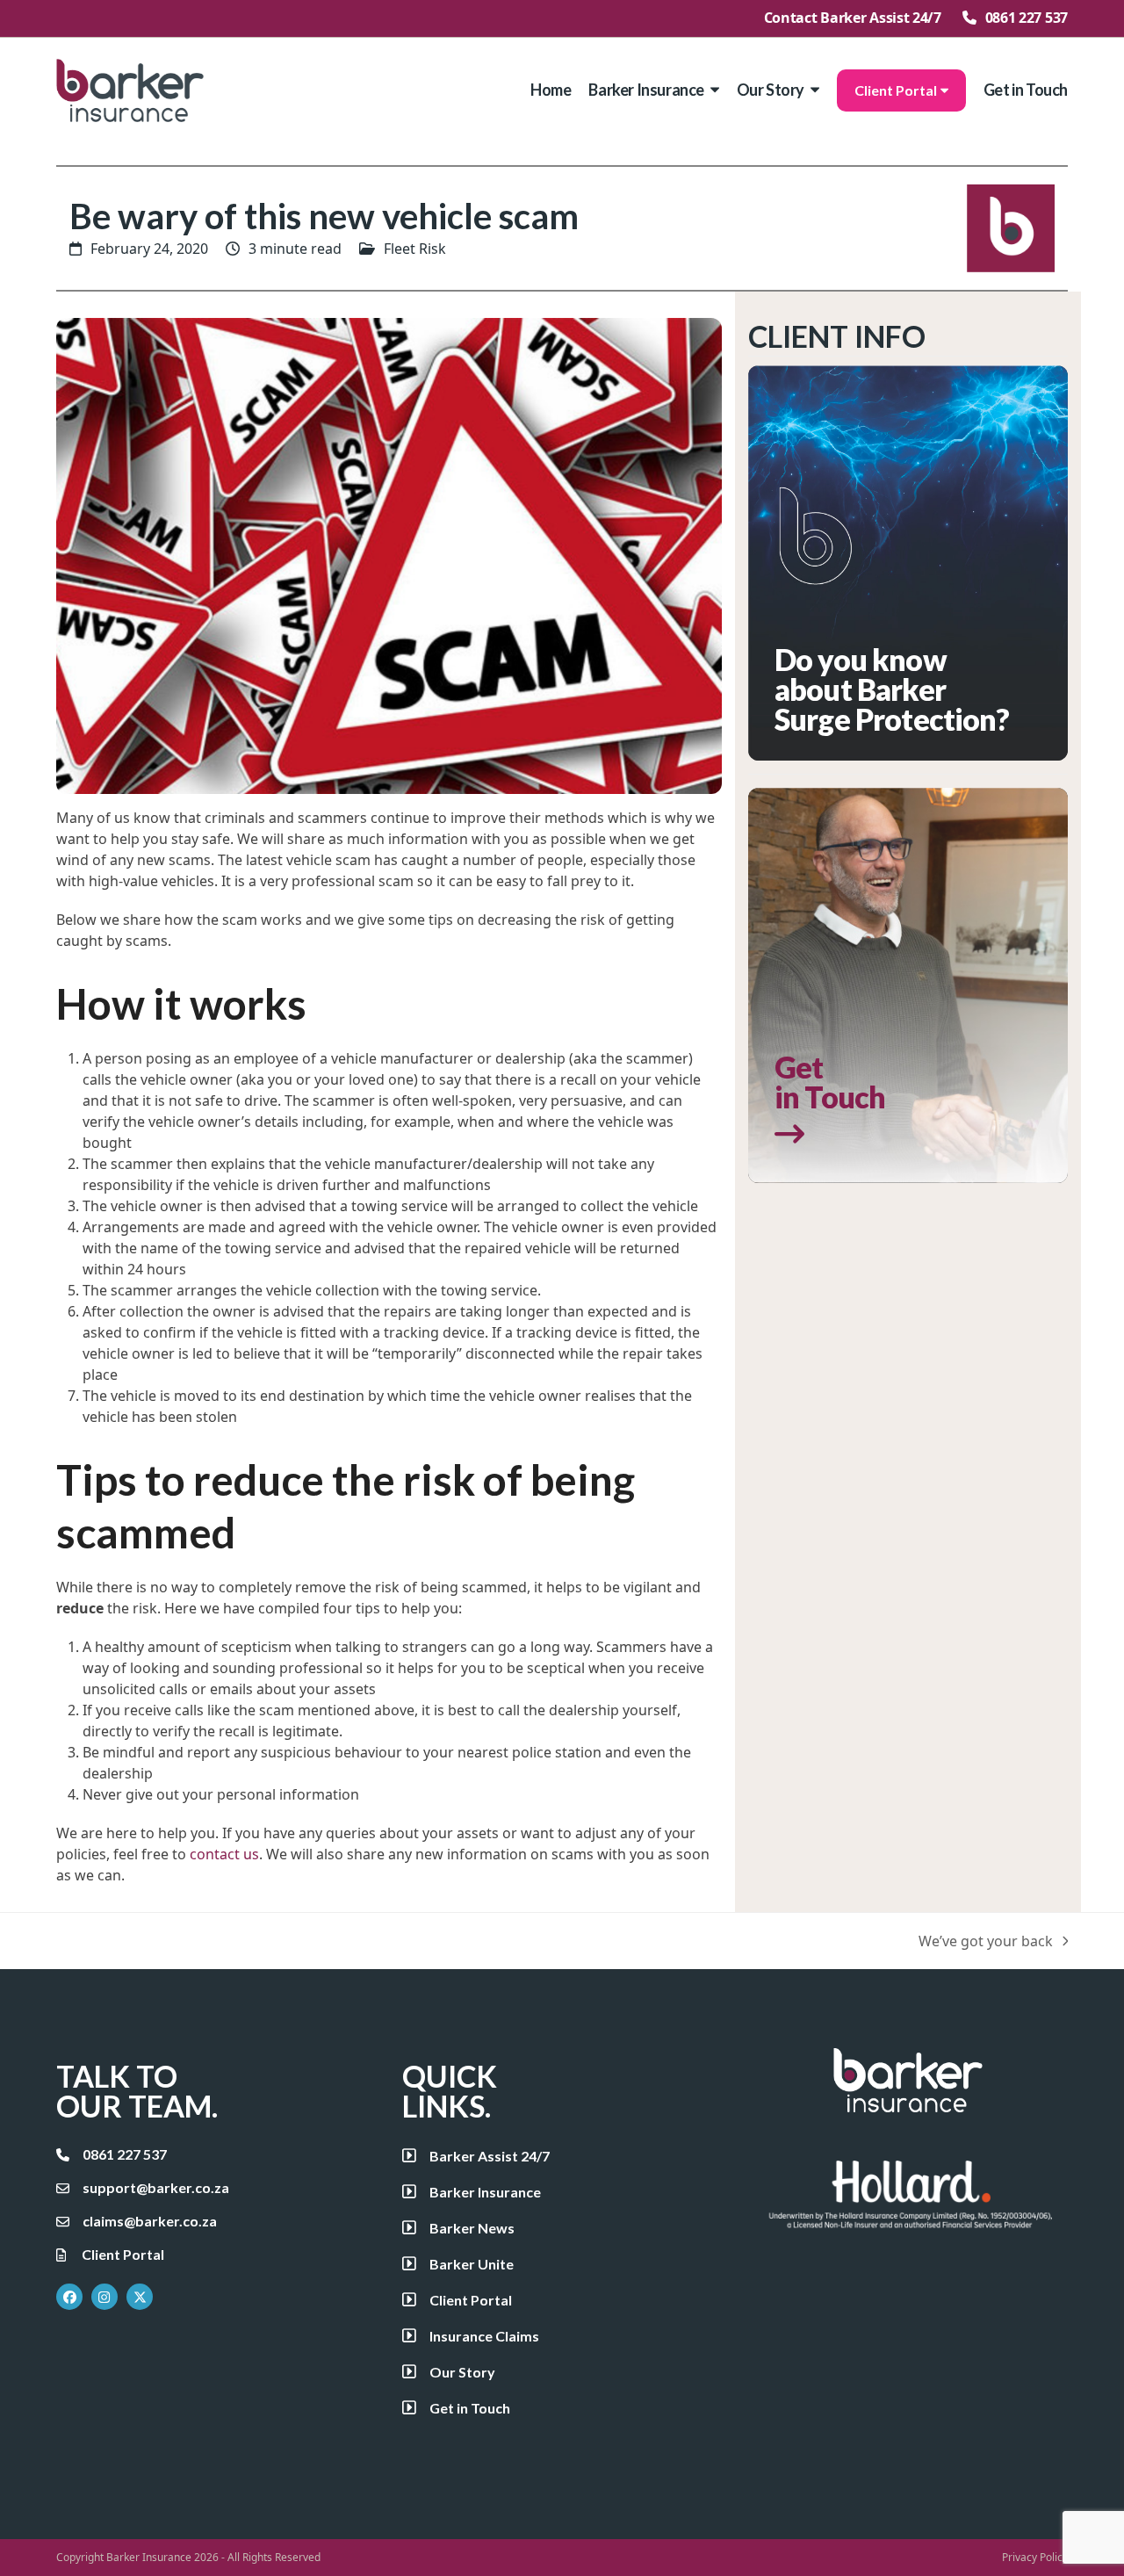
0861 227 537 (1027, 18)
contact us (224, 1854)
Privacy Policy (1035, 2557)
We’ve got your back (986, 1941)
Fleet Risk (415, 249)
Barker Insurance (149, 2557)
